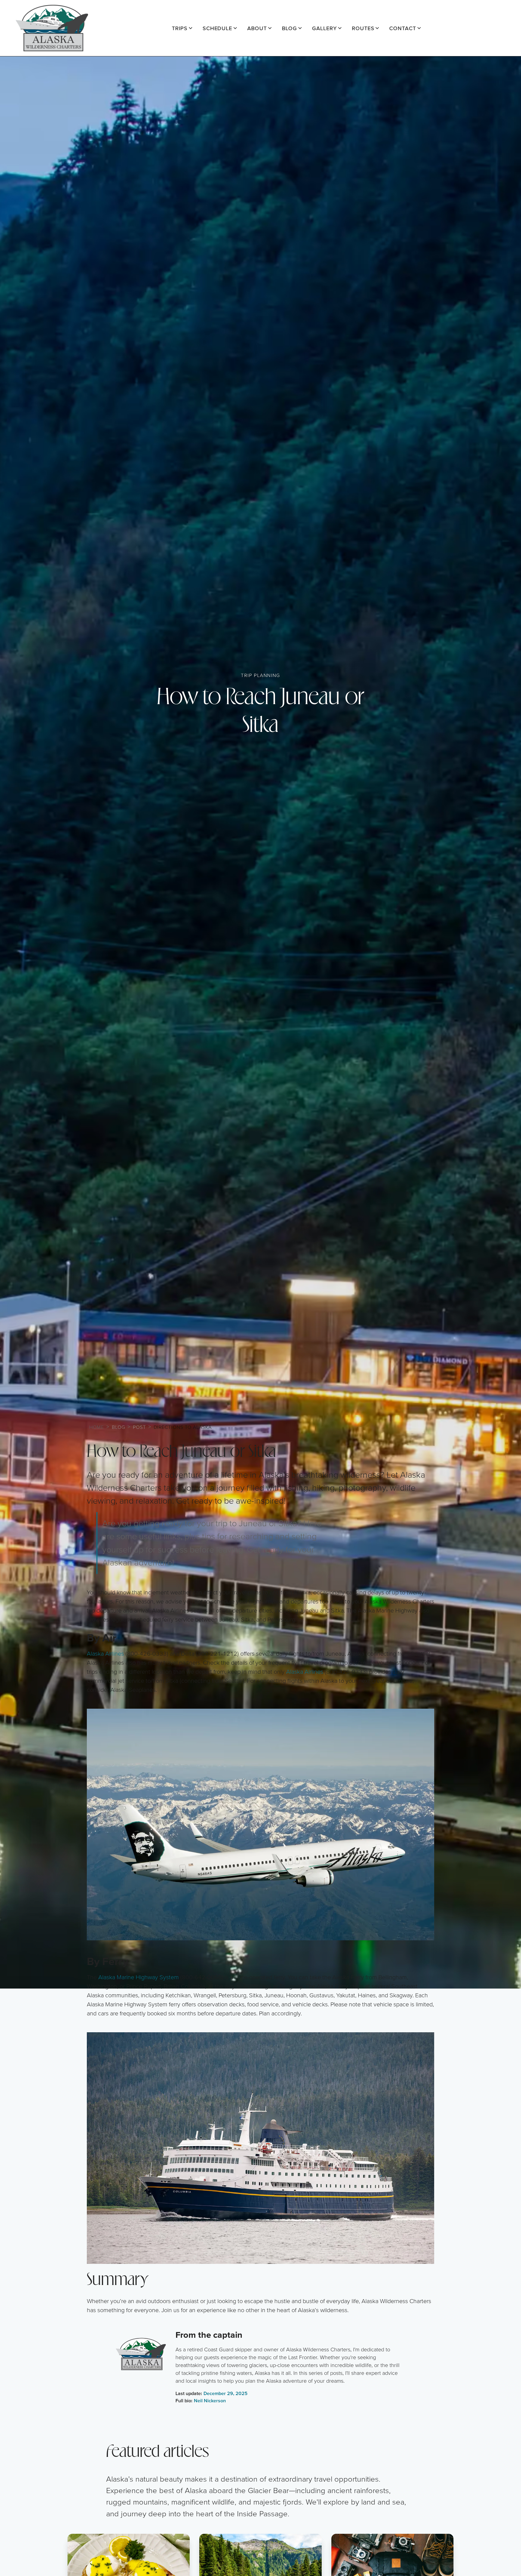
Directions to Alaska (183, 1427)
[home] (52, 28)
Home (97, 1427)
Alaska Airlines (105, 1654)
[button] (182, 28)
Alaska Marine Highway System (139, 1977)
